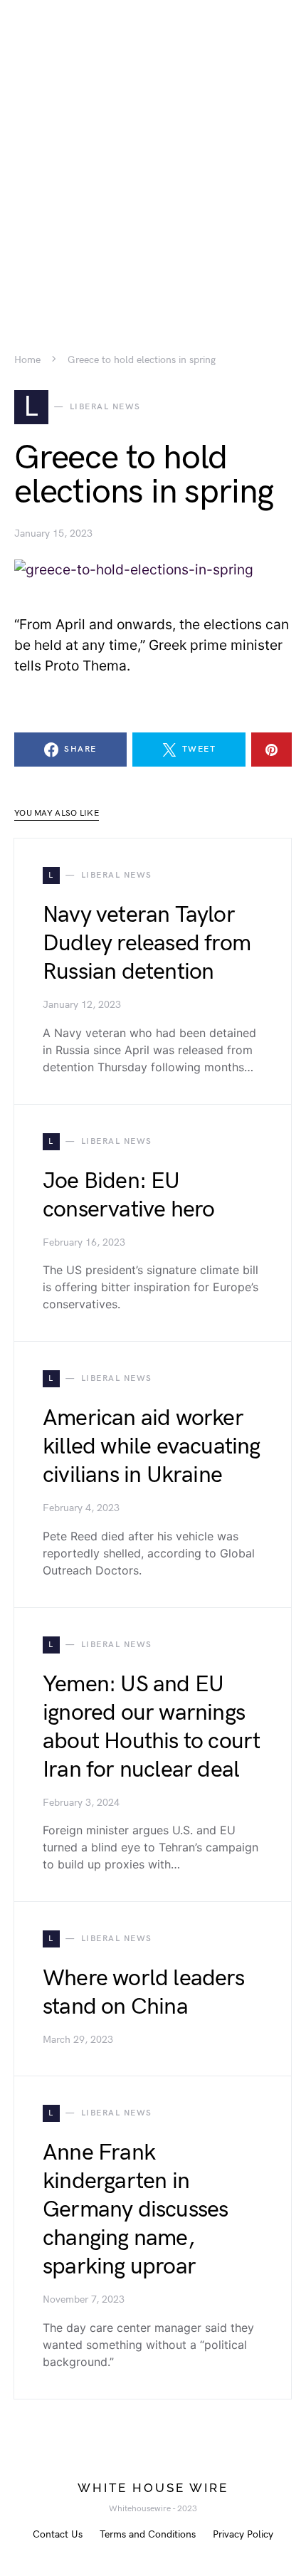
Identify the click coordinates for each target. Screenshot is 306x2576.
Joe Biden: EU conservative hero (128, 1195)
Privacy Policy (243, 2534)
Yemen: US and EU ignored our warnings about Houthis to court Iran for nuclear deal (151, 1727)
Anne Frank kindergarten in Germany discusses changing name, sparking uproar (135, 2210)
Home (27, 360)
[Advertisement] (153, 153)
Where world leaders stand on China (143, 1993)
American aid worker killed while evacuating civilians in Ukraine (152, 1447)
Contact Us (58, 2534)
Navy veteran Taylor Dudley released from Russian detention (147, 943)
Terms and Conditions (148, 2534)
